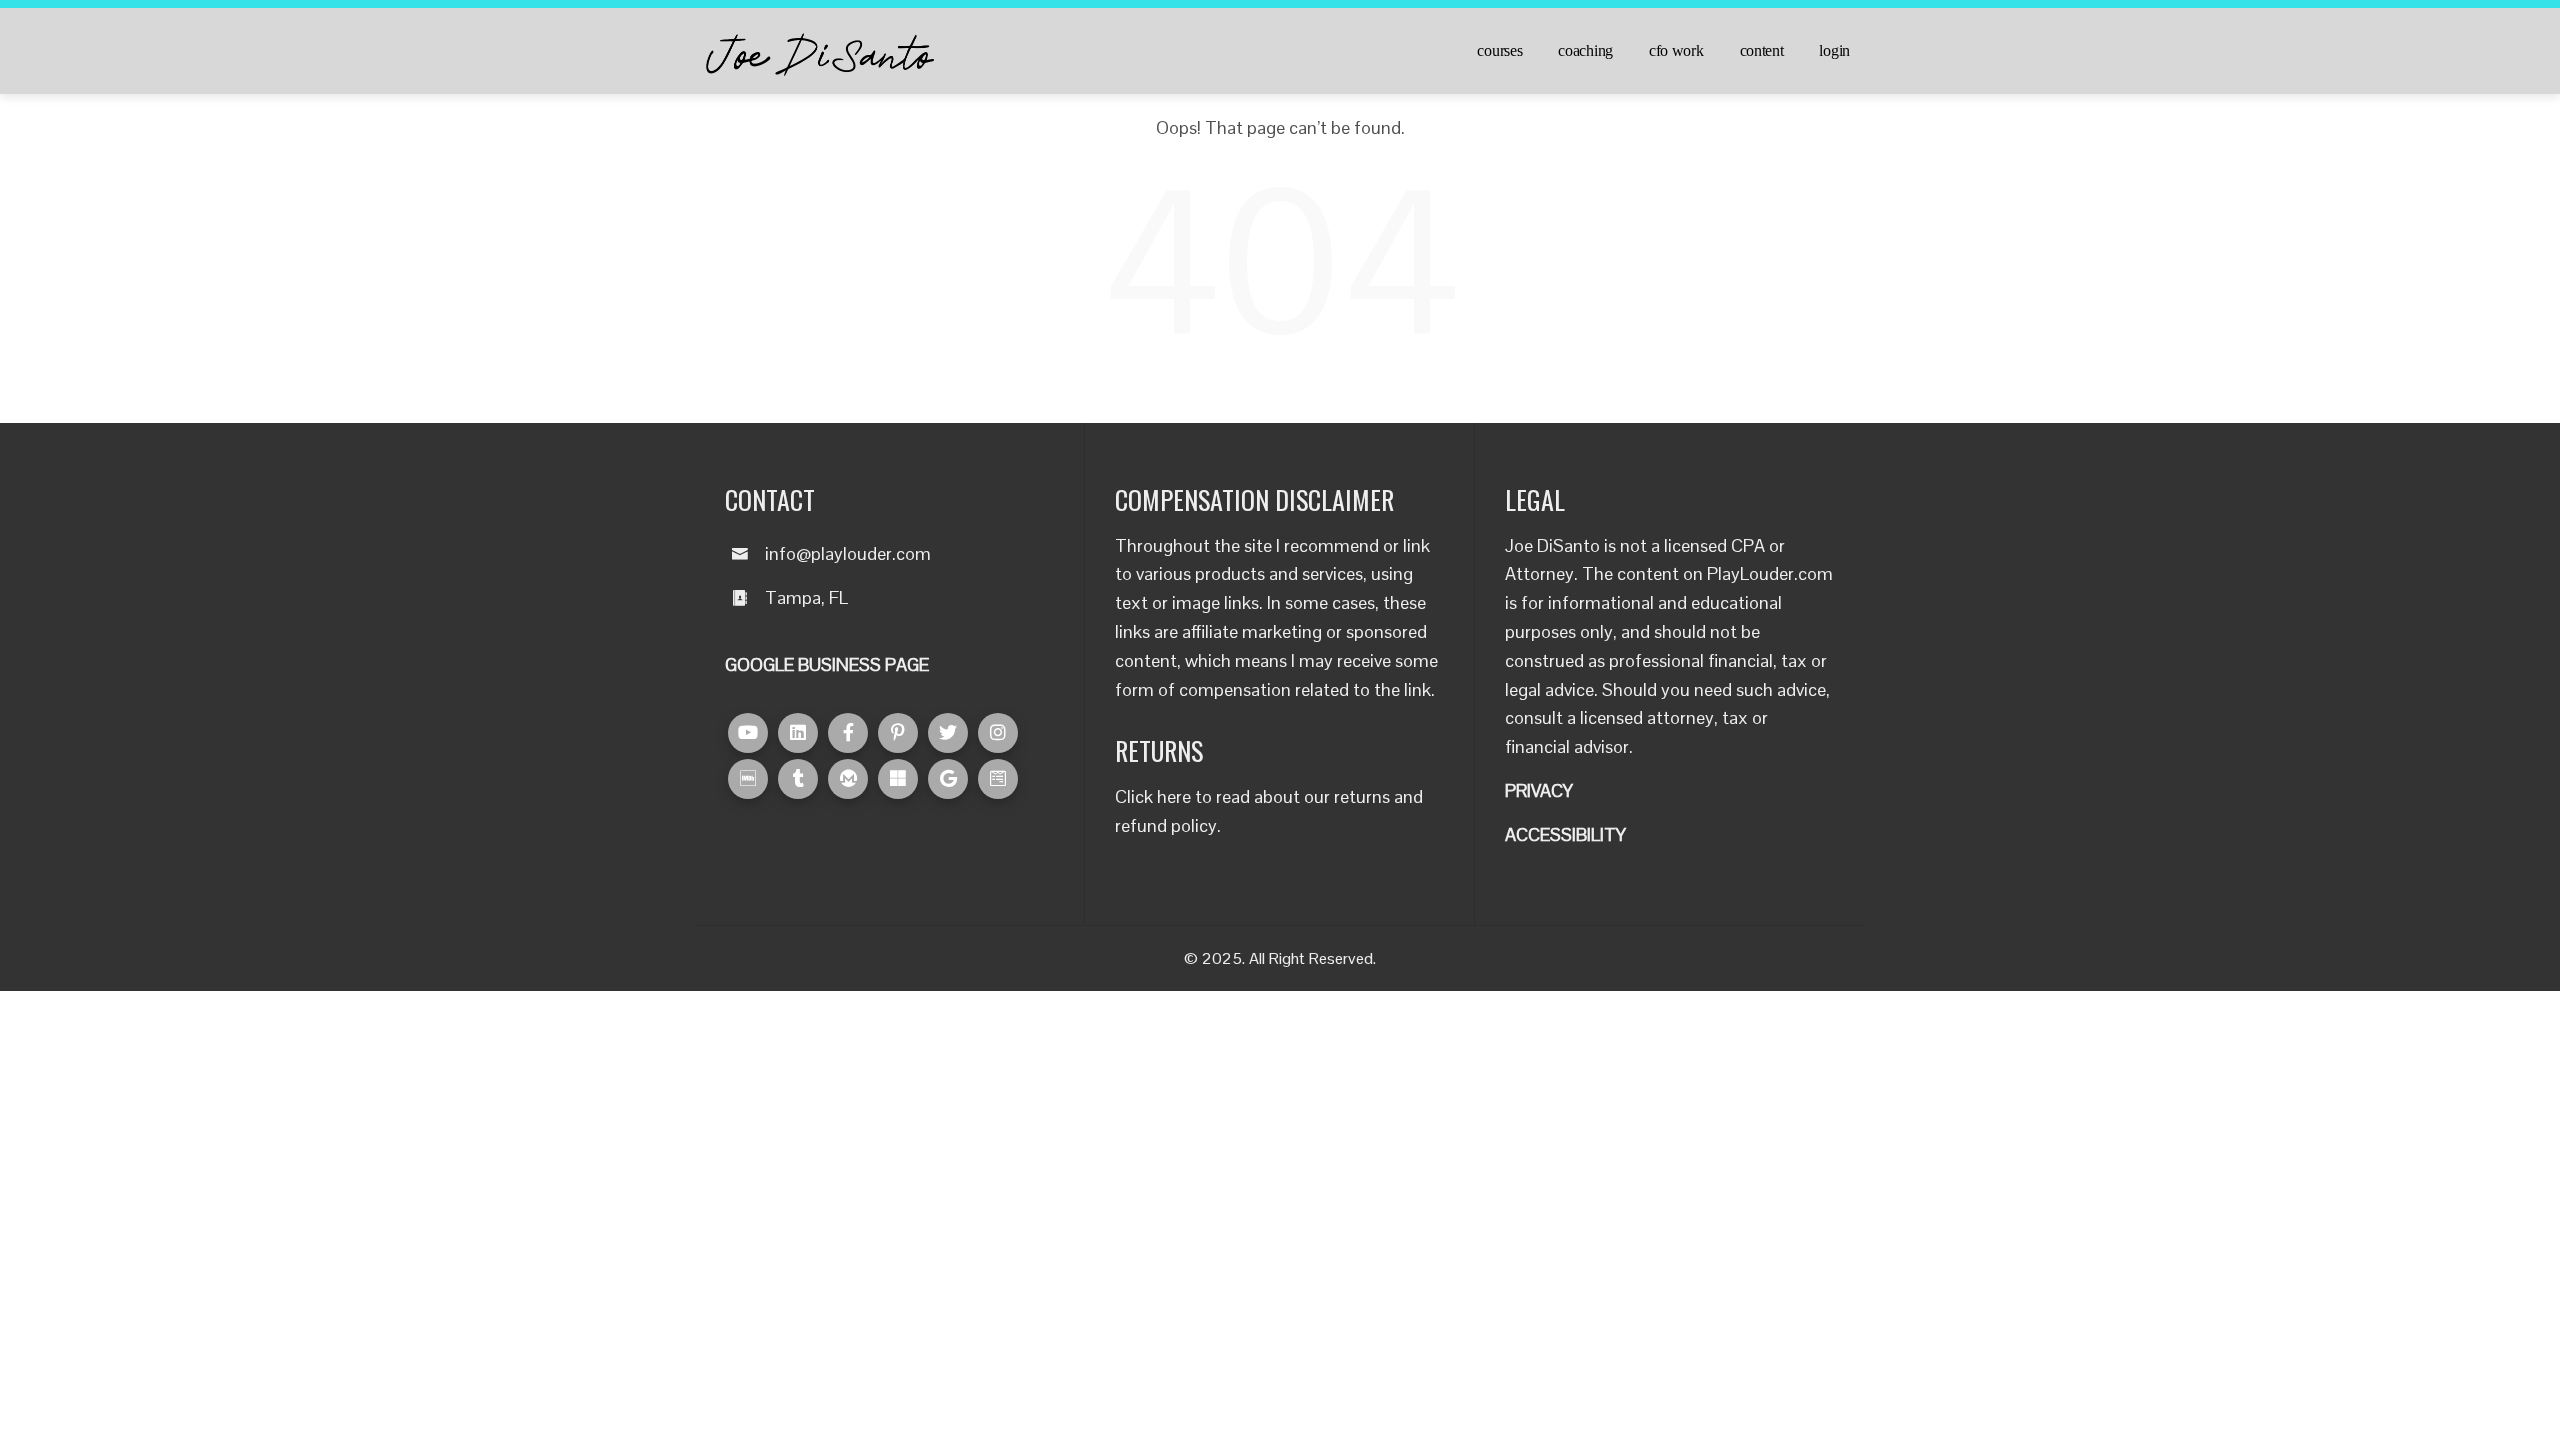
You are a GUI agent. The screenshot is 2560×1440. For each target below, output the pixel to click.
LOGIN (1834, 51)
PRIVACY (1539, 790)
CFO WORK (1676, 51)
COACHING (1585, 51)
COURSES (1499, 51)
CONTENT (1762, 51)
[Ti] (798, 779)
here (1174, 796)
